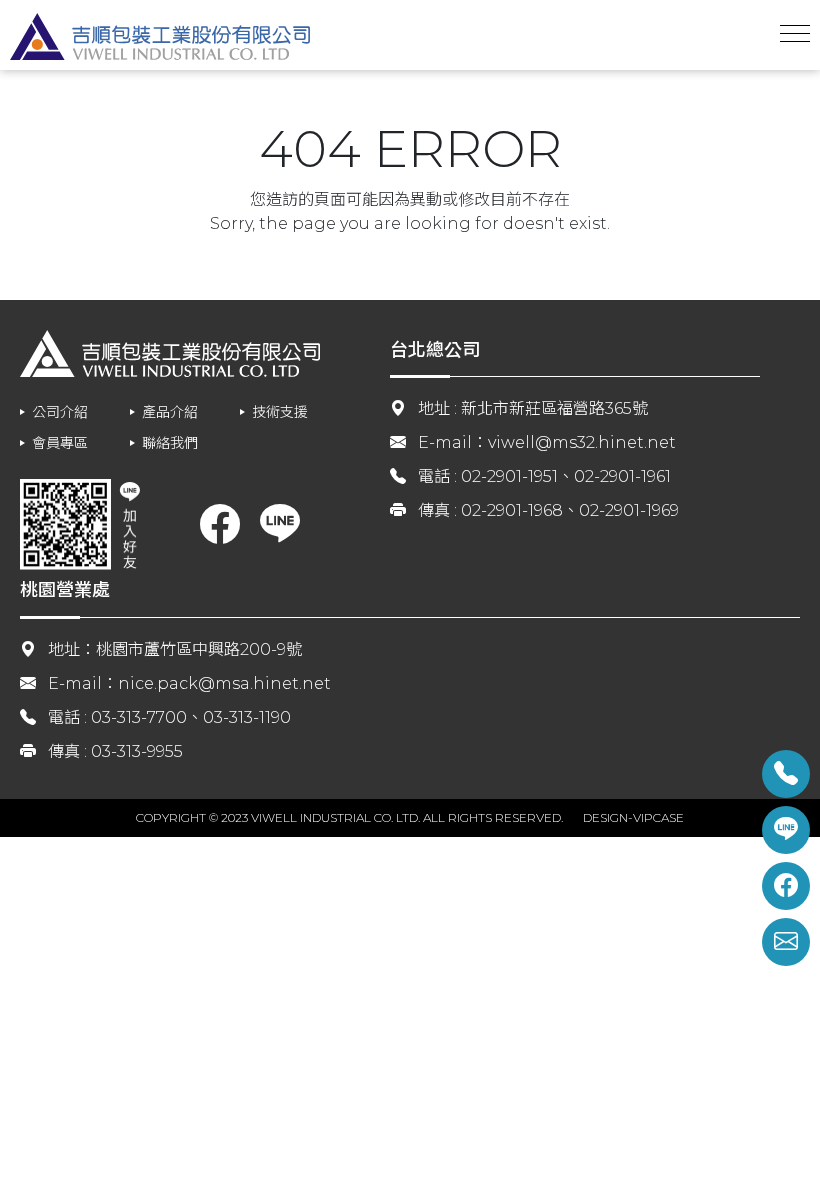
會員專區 (60, 443)
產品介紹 (170, 412)
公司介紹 (60, 412)
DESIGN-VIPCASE (633, 817)
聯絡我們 (170, 443)
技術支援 (280, 412)
